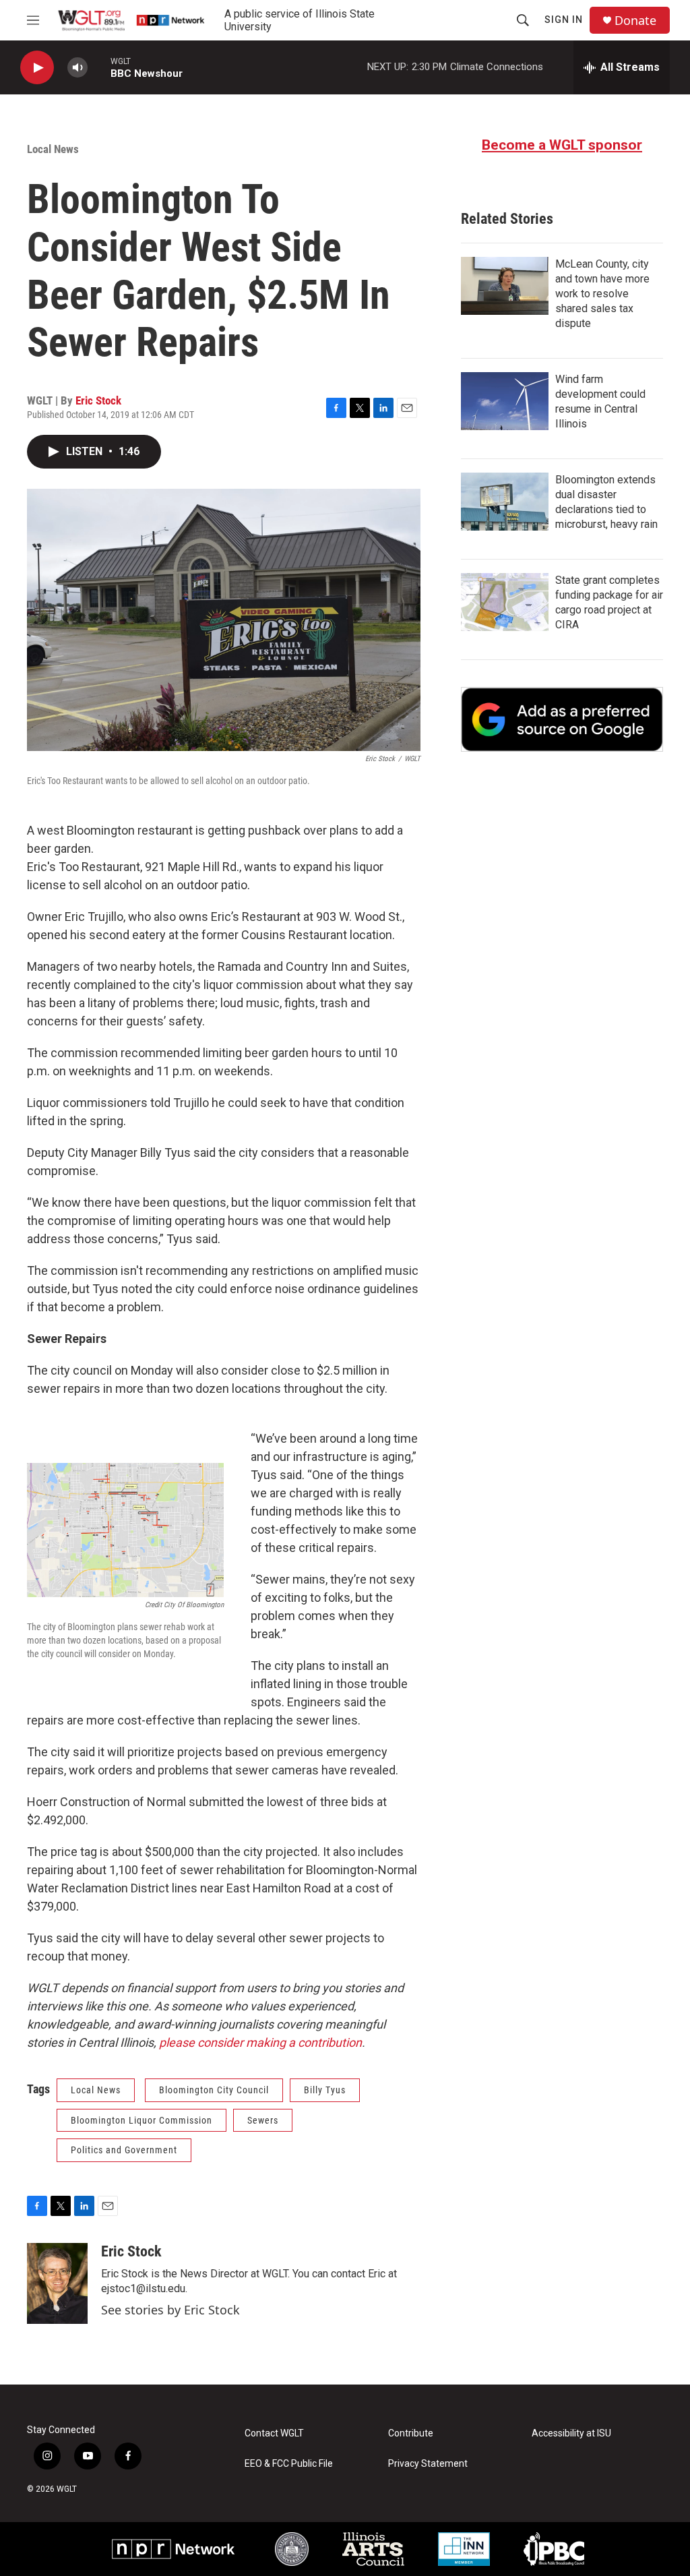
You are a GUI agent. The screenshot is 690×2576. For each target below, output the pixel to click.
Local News (53, 149)
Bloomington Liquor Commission (142, 2120)
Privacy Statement (428, 2464)
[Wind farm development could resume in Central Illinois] (505, 401)
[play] (37, 68)
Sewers (263, 2120)
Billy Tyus (325, 2090)
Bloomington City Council (214, 2090)
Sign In (564, 20)
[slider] (99, 67)
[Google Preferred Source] (562, 719)
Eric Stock (98, 400)
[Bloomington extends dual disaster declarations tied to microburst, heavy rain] (505, 502)
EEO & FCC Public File (289, 2464)
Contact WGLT (274, 2433)
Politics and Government (124, 2150)
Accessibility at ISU (571, 2433)
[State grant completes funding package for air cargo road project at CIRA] (505, 602)
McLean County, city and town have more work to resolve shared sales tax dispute (602, 294)
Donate (635, 21)
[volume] (77, 68)
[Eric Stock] (57, 2283)
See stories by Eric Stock (170, 2310)
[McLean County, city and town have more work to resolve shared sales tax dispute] (505, 286)
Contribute (411, 2433)
